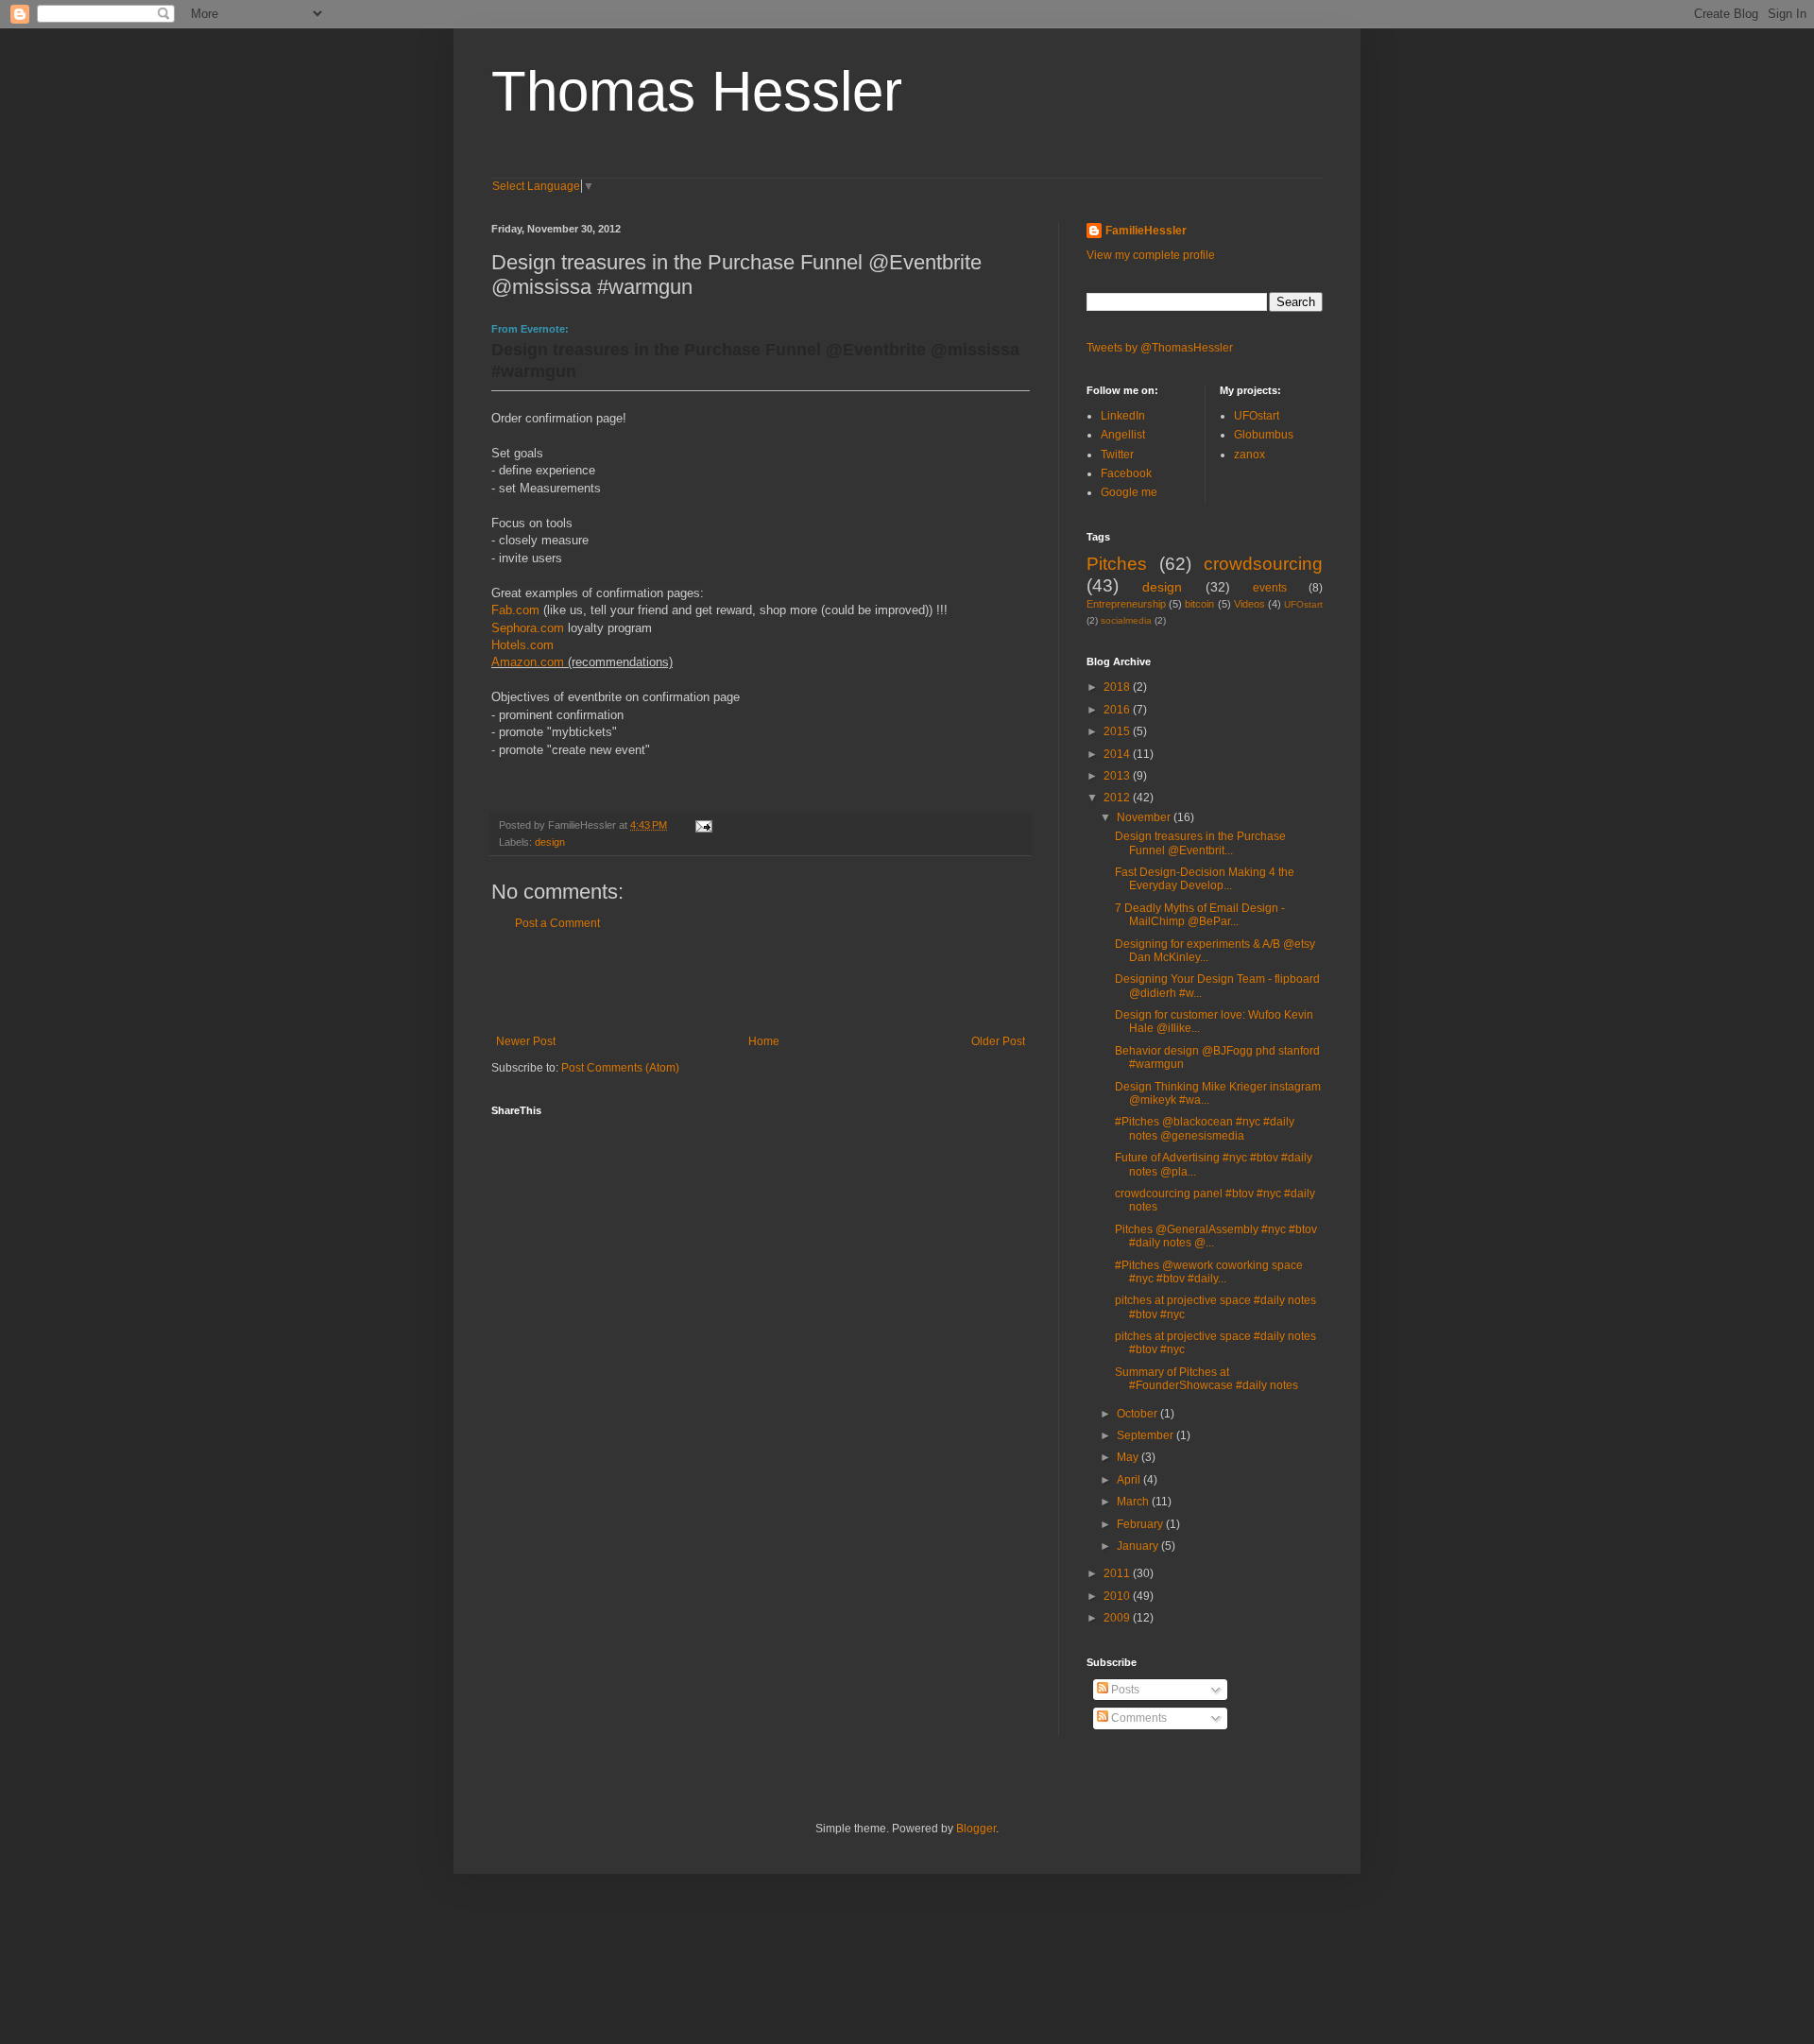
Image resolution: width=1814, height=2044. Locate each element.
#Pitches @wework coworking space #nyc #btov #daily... (1209, 1272)
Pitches (1117, 564)
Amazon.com (528, 662)
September (1147, 1435)
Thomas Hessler (697, 91)
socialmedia (1126, 620)
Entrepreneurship (1126, 604)
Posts (1124, 1690)
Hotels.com (522, 645)
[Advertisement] (761, 983)
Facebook (1126, 473)
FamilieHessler (1146, 231)
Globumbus (1264, 435)
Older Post (998, 1041)
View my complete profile (1151, 255)
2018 (1118, 687)
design (550, 842)
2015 (1118, 731)
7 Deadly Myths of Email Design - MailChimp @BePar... (1200, 915)
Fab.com (515, 610)
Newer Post (526, 1041)
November (1145, 817)
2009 (1118, 1618)
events (1270, 588)
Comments (1138, 1718)
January (1139, 1546)
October (1138, 1414)
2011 (1118, 1573)
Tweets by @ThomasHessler (1160, 348)
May (1129, 1457)
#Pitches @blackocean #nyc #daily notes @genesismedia (1205, 1128)
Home (764, 1041)
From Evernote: (530, 329)
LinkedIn (1123, 416)
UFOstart (1257, 416)
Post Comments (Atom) (620, 1068)
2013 (1118, 776)
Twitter (1117, 455)
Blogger (976, 1829)
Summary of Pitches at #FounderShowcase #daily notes (1206, 1379)
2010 (1118, 1596)
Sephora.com (528, 628)
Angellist (1123, 435)
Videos (1249, 604)
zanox (1249, 455)
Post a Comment (557, 923)
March (1134, 1502)
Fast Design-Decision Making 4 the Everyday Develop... (1205, 879)
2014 (1118, 754)
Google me (1129, 492)
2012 (1118, 798)
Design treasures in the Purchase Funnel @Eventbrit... (1200, 843)
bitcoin (1199, 604)
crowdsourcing (1263, 564)
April (1130, 1480)
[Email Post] (703, 825)
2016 (1118, 710)
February (1141, 1524)
